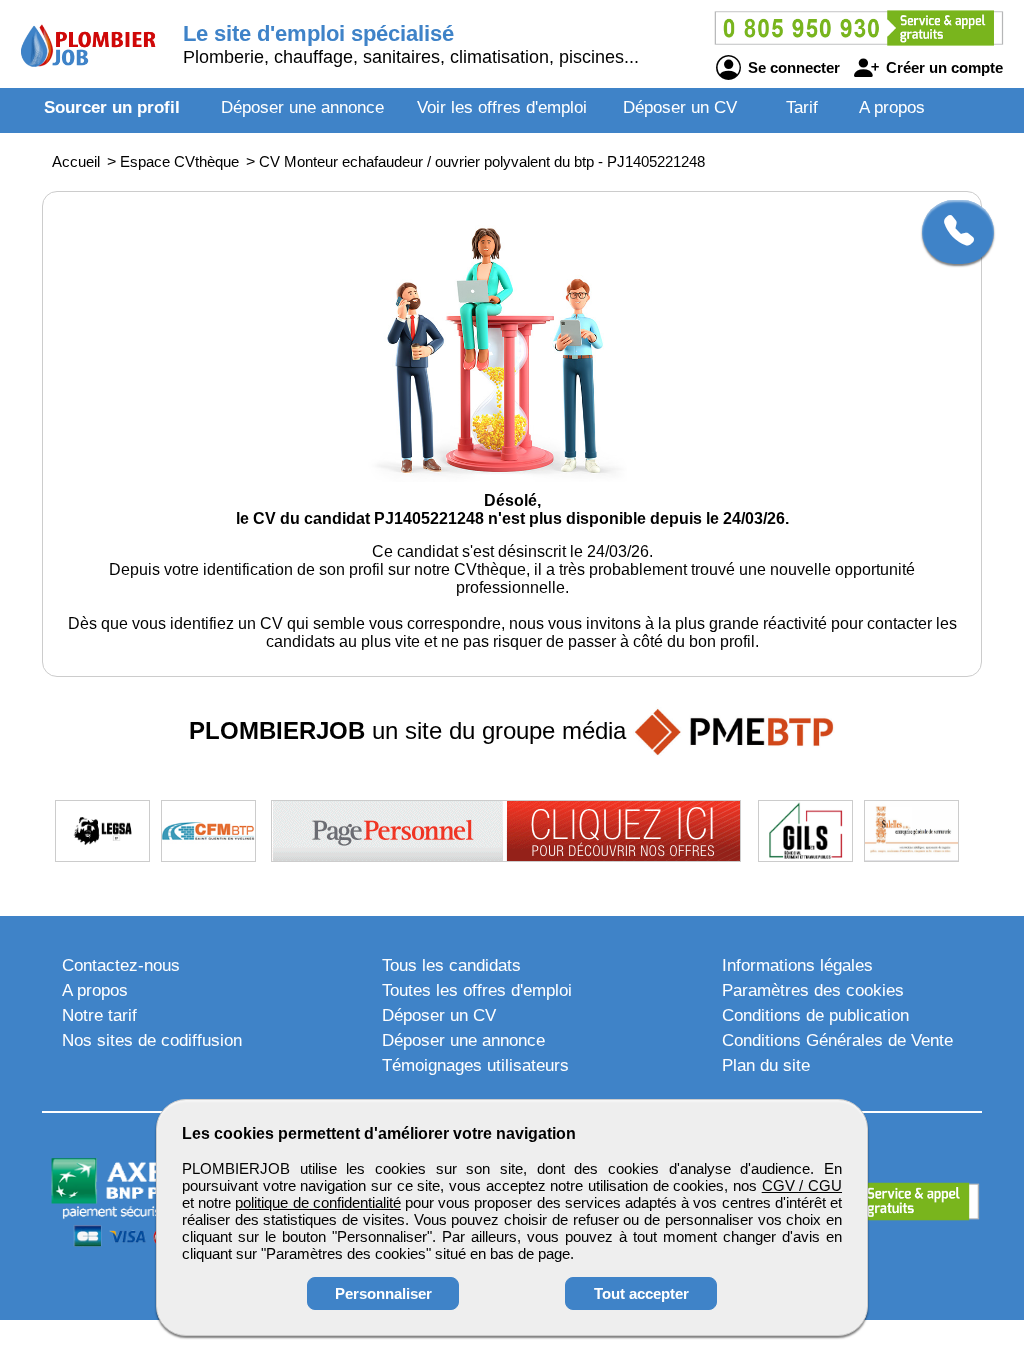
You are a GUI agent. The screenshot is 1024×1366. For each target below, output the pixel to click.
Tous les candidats (451, 965)
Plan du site (766, 1065)
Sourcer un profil (112, 107)
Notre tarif (99, 1015)
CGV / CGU (802, 1185)
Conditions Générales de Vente (837, 1040)
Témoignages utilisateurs (475, 1065)
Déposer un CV (680, 107)
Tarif (802, 107)
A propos (892, 107)
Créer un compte (942, 67)
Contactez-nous (121, 965)
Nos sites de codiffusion (152, 1040)
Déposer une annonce (302, 107)
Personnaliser (383, 1293)
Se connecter (792, 67)
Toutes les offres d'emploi (477, 990)
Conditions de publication (815, 1015)
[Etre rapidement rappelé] (950, 232)
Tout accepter (641, 1293)
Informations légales (797, 965)
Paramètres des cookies (813, 990)
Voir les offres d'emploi (502, 107)
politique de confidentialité (317, 1202)
